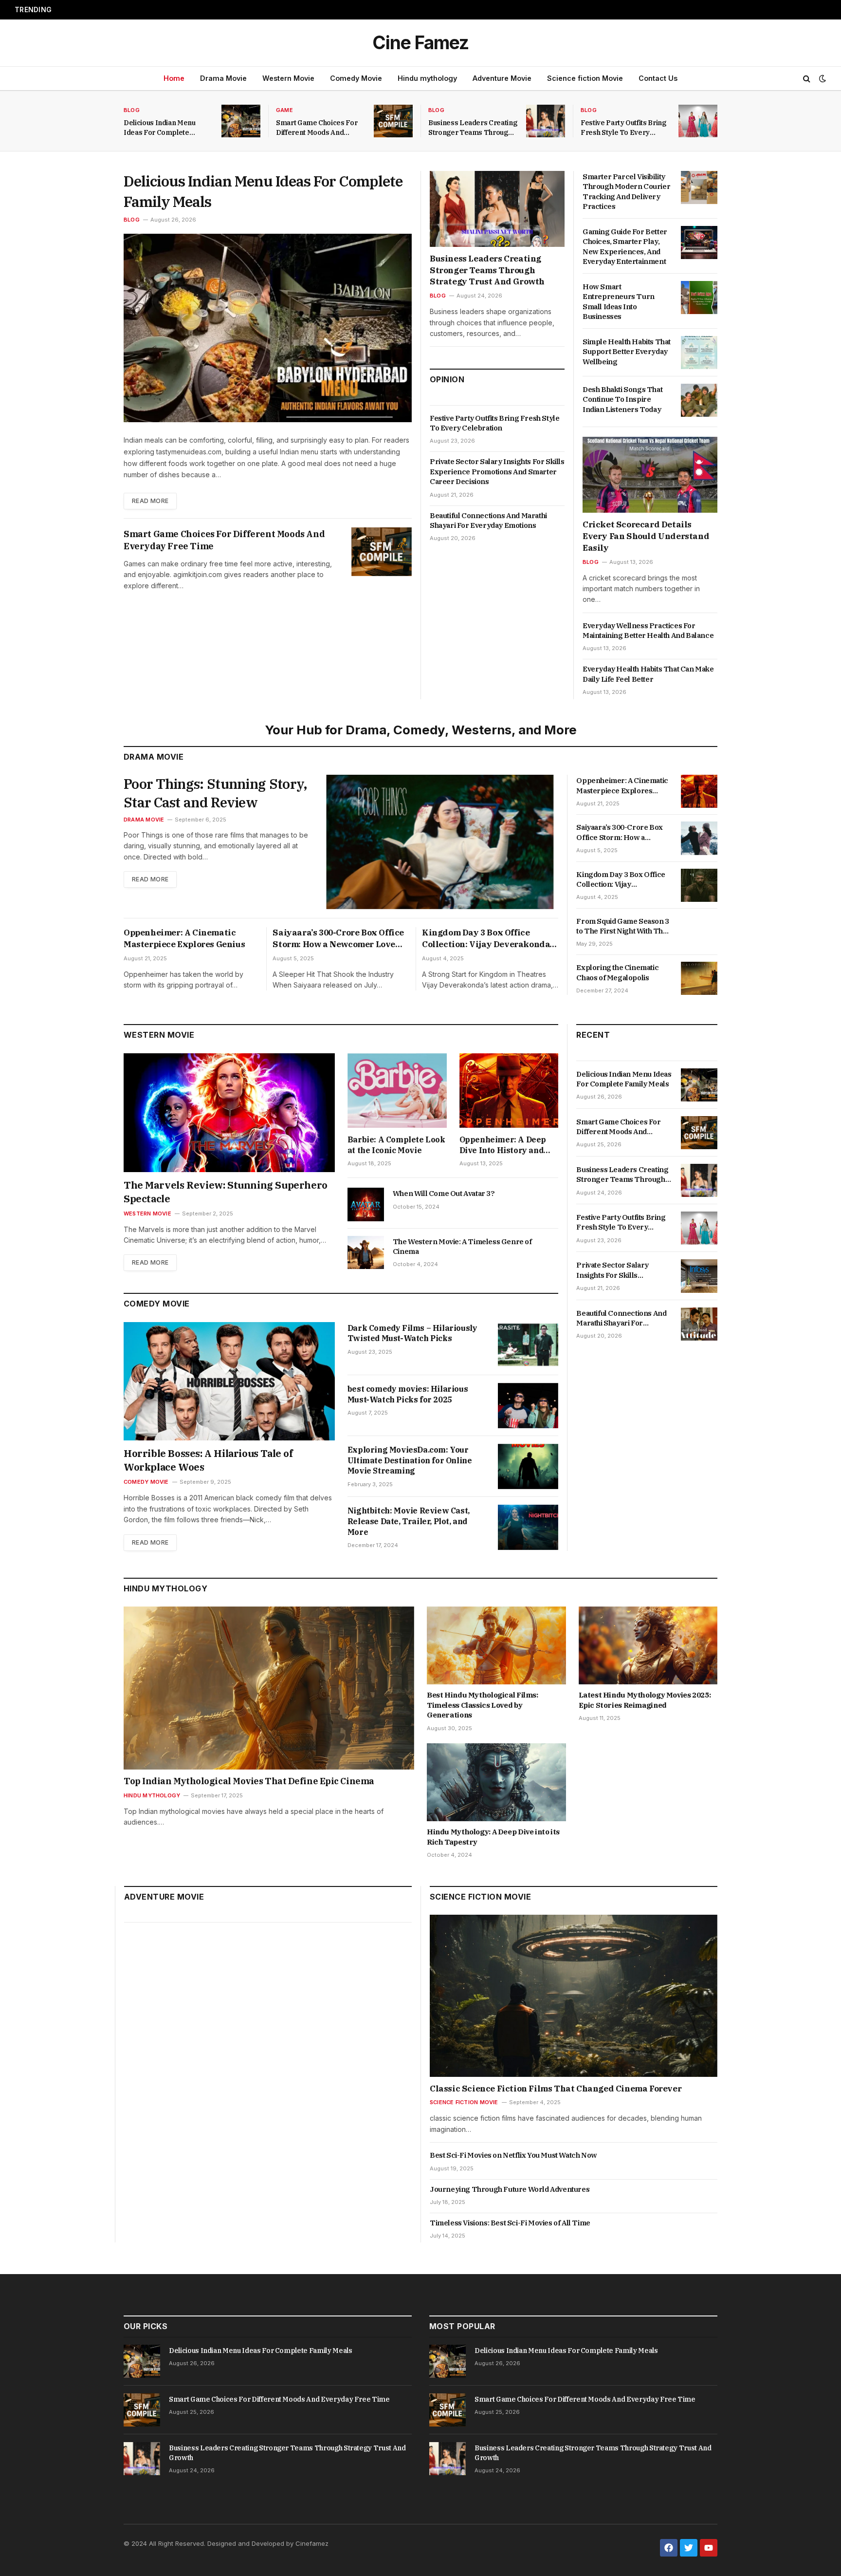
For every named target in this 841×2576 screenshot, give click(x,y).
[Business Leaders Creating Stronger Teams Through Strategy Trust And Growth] (546, 121)
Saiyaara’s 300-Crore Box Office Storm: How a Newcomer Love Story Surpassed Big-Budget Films (338, 939)
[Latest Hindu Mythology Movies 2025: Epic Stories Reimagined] (648, 1646)
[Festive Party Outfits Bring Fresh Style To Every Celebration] (698, 121)
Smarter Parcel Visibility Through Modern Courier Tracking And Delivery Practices (626, 191)
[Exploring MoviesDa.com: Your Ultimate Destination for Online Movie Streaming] (528, 1466)
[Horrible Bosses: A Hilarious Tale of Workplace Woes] (229, 1381)
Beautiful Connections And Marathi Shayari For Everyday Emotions (488, 520)
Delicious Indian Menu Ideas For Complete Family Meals (160, 128)
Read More (150, 501)
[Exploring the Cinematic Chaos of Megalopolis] (699, 978)
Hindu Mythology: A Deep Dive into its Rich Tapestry (493, 1837)
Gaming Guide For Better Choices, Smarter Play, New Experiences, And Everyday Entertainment (625, 246)
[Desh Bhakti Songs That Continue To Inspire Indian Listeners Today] (699, 400)
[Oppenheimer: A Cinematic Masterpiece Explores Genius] (699, 791)
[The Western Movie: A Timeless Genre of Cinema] (366, 1252)
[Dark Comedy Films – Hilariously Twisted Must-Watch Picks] (528, 1345)
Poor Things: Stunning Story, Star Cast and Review (215, 793)
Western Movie (288, 78)
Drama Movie (223, 78)
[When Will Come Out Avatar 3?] (366, 1204)
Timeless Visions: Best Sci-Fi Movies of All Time (510, 2223)
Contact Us (658, 78)
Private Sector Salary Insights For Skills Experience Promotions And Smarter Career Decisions (497, 471)
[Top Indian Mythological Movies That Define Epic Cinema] (269, 1688)
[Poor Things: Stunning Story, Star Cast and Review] (441, 842)
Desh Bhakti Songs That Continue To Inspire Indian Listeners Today (622, 399)
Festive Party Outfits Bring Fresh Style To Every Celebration (623, 128)
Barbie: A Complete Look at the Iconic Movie (396, 1145)
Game (284, 110)
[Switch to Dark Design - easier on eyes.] (822, 78)
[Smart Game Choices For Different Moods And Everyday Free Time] (393, 121)
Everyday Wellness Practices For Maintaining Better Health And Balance (648, 630)
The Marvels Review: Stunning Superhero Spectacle (226, 1192)
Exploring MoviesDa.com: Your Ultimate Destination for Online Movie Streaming (410, 1460)
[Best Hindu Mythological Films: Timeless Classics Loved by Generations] (496, 1646)
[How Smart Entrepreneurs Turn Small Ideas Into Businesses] (699, 298)
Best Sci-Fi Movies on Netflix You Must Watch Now (513, 2155)
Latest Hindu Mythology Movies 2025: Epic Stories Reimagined (645, 1700)
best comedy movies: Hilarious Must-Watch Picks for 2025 (408, 1394)
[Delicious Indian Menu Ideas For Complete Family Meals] (241, 121)
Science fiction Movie (585, 78)
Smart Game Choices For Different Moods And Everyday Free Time (171, 10)
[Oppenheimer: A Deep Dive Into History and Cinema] (509, 1091)
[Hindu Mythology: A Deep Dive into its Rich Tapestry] (496, 1783)
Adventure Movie (502, 78)
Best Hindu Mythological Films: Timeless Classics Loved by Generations (483, 1705)
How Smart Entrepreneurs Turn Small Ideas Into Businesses (619, 301)
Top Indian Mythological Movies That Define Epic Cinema (249, 1781)
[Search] (807, 79)
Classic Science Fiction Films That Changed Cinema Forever (556, 2089)
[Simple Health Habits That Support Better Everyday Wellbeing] (699, 353)
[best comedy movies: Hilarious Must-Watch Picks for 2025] (528, 1406)
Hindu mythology (427, 78)
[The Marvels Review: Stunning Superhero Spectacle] (229, 1113)
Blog (132, 110)
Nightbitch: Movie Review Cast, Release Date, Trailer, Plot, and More (409, 1521)
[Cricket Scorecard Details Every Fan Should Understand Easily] (650, 475)
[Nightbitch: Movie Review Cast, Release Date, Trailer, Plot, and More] (528, 1527)
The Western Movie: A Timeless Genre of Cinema (462, 1246)
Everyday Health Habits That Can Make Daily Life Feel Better (648, 674)
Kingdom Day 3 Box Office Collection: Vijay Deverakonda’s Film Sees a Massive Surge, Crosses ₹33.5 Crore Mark (489, 939)
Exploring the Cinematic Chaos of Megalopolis (617, 972)
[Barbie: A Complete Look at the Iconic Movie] (397, 1091)
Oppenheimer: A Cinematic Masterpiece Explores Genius (184, 938)
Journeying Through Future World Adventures (510, 2189)
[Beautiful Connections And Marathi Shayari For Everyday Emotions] (699, 1324)
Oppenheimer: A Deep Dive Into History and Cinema (503, 1145)
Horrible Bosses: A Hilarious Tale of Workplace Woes (208, 1460)
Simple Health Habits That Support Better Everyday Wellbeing (627, 352)
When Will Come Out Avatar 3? (444, 1193)
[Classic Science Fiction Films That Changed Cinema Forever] (574, 1996)
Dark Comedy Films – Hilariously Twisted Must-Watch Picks (412, 1333)
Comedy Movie (356, 78)
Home (174, 78)
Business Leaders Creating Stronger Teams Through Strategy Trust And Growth (473, 128)
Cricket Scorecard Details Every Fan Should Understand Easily (646, 536)
